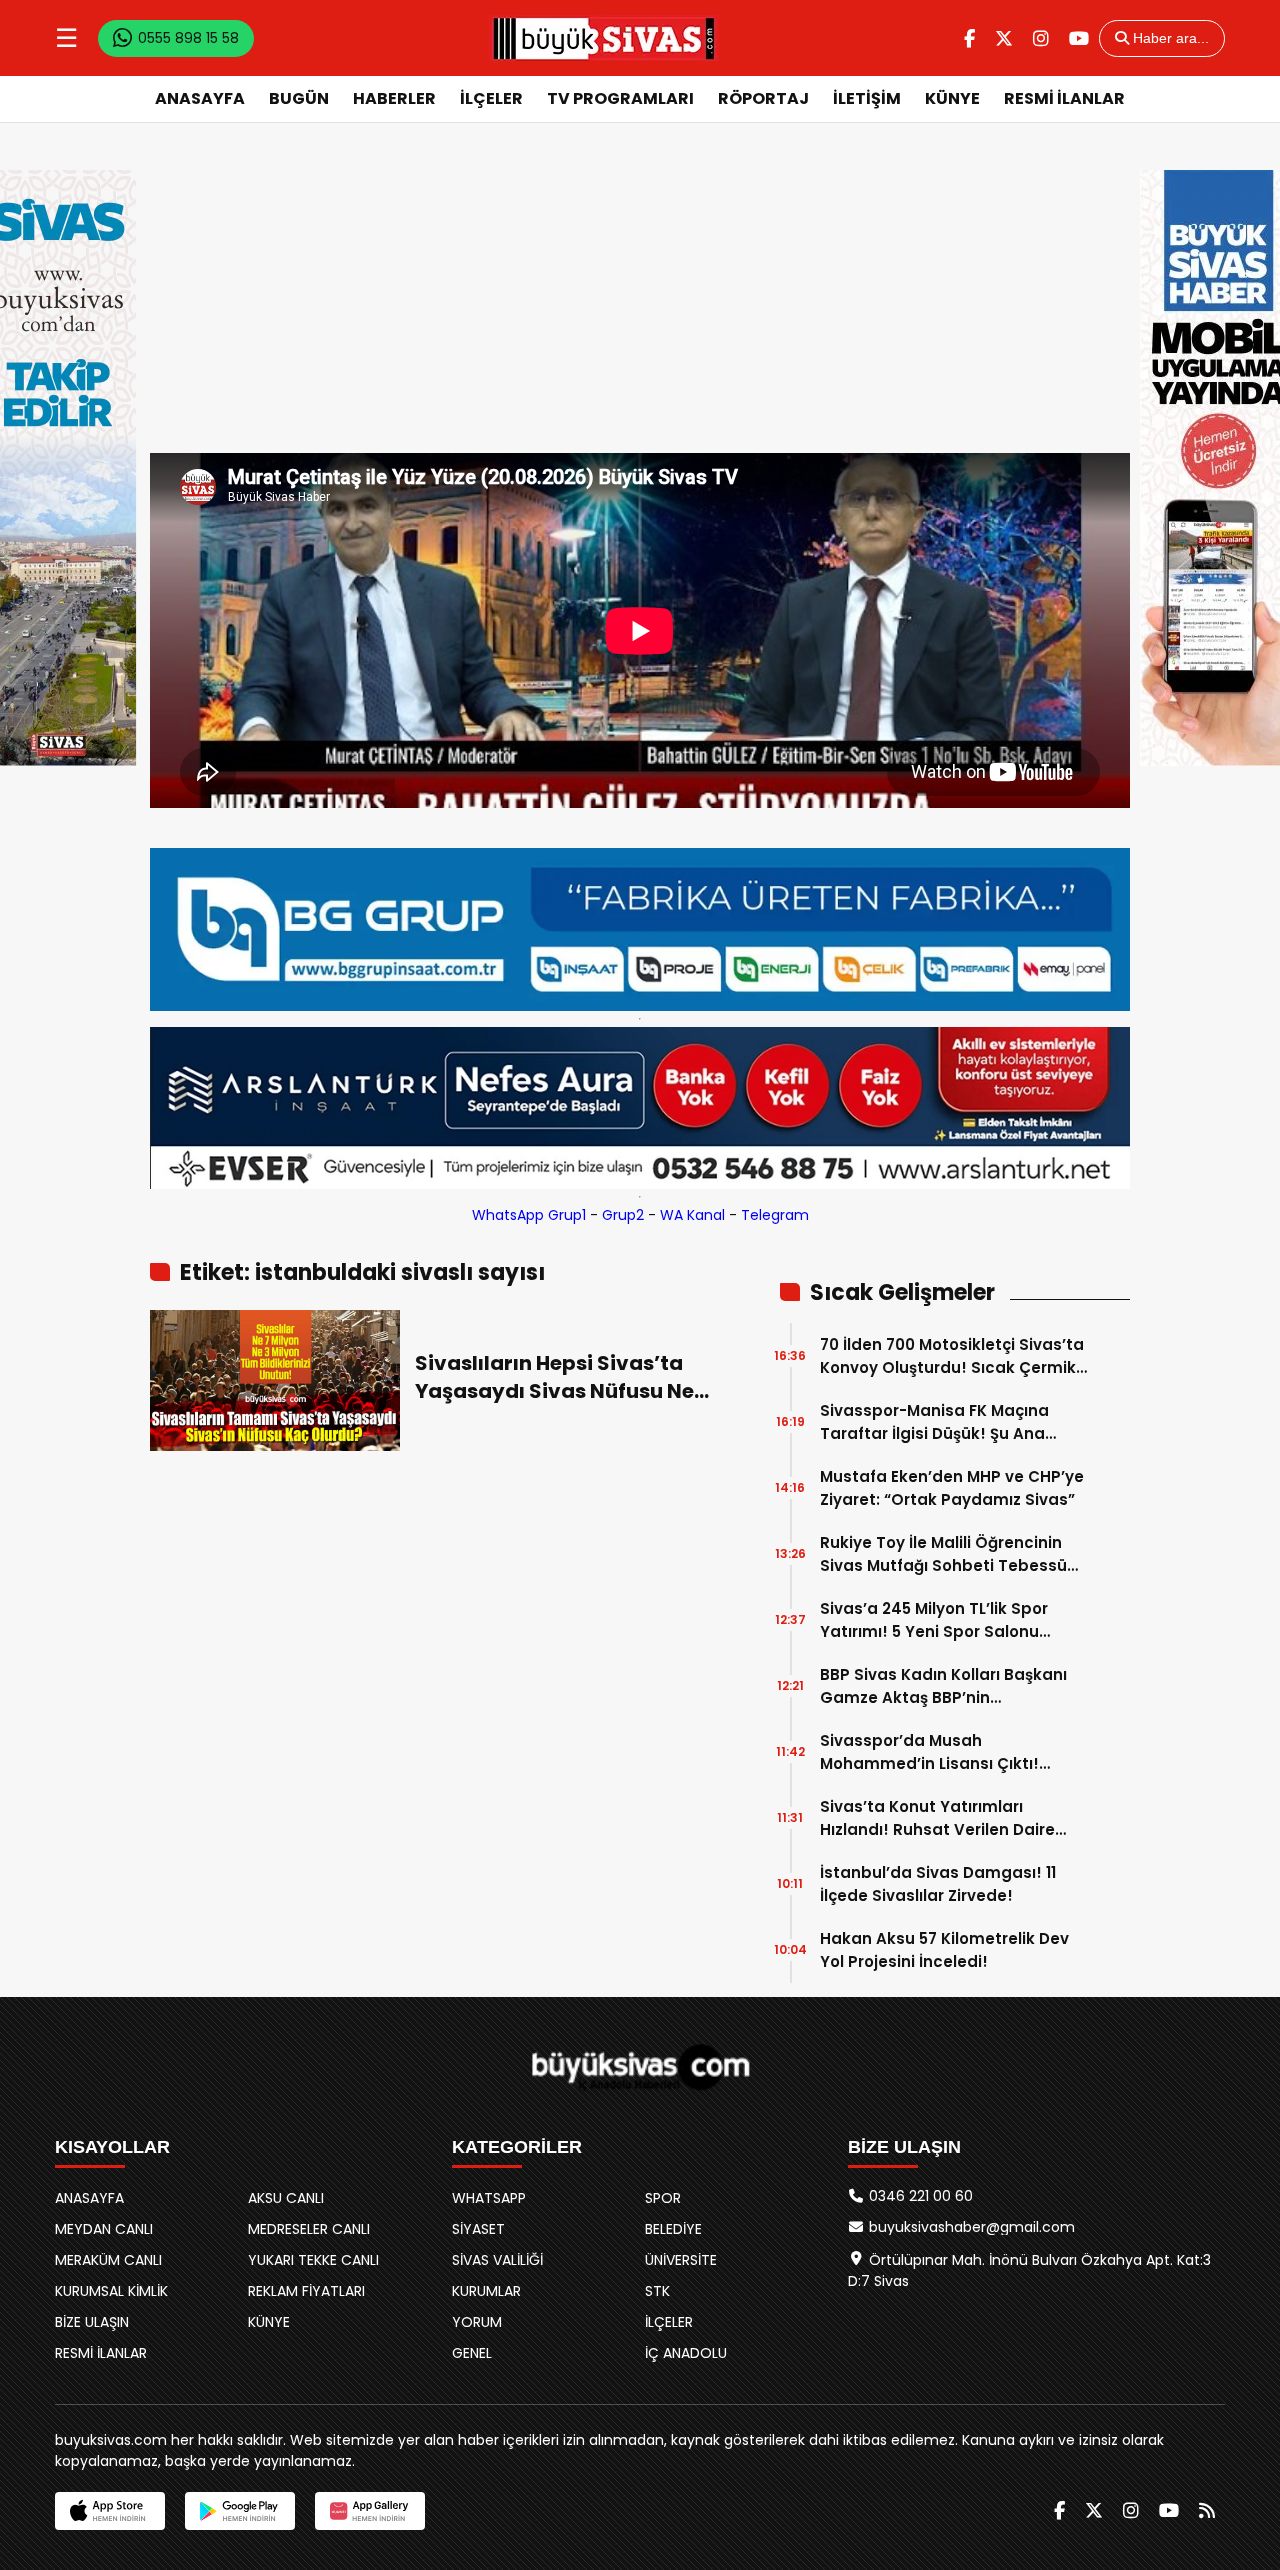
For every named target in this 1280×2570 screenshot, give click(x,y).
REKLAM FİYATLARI (306, 2291)
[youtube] (1079, 38)
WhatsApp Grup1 (529, 1215)
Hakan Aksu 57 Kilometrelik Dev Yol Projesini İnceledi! (944, 1950)
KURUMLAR (486, 2291)
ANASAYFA (200, 98)
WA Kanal (692, 1215)
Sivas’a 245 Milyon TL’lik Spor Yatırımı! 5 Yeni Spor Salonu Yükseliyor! (934, 1620)
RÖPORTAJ (763, 98)
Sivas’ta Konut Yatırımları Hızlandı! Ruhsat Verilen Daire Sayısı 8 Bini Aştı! (937, 1818)
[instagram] (1041, 38)
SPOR (663, 2198)
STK (657, 2291)
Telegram (775, 1215)
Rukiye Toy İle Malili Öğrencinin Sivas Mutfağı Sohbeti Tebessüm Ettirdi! (951, 1554)
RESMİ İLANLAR (1064, 98)
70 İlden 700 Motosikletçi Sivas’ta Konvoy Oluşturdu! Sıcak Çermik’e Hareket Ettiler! (955, 1356)
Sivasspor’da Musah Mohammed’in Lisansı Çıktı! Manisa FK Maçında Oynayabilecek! (929, 1752)
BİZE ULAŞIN (92, 2322)
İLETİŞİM (867, 98)
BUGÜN (299, 98)
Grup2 (623, 1215)
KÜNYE (952, 98)
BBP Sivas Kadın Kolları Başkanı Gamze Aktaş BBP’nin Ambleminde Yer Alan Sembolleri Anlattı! (951, 1686)
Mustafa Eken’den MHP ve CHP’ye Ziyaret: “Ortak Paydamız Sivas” (952, 1488)
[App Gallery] (370, 2511)
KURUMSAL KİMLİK (111, 2291)
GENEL (472, 2353)
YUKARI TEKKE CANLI (313, 2260)
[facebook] (969, 38)
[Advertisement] (640, 303)
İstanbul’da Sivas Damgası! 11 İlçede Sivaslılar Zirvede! (938, 1884)
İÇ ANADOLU (686, 2353)
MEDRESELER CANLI (309, 2229)
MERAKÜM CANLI (108, 2260)
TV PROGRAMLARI (620, 98)
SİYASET (478, 2229)
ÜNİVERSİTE (681, 2260)
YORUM (477, 2322)
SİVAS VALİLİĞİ (497, 2260)
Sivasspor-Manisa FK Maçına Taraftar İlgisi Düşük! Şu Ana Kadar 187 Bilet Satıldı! (934, 1422)
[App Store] (110, 2511)
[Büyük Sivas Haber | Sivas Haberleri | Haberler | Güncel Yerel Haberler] (604, 38)
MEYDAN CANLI (104, 2229)
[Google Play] (240, 2511)
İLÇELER (491, 98)
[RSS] (1207, 2510)
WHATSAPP (489, 2198)
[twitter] (1004, 38)
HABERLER (394, 98)
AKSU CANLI (286, 2198)
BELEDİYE (673, 2229)
